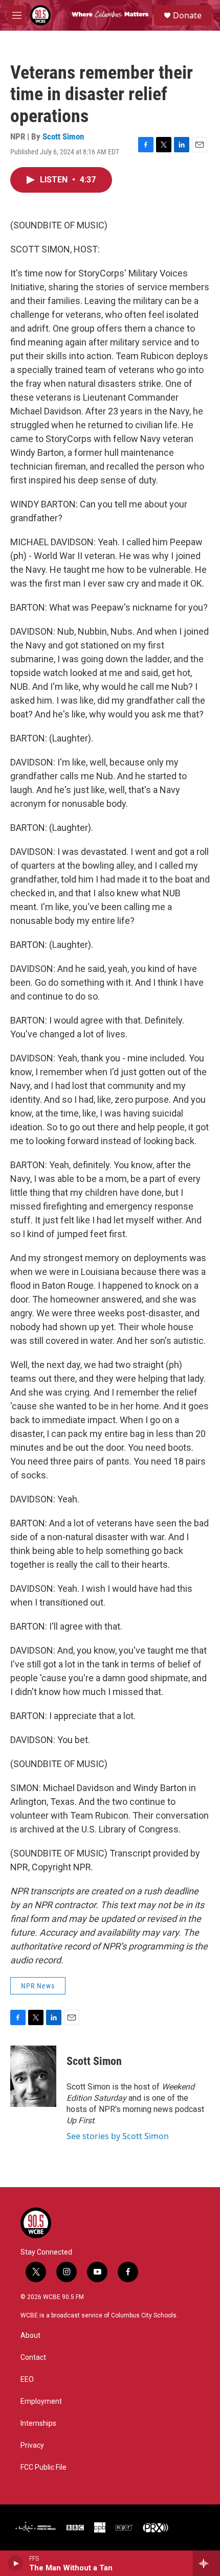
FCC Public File (43, 2467)
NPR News (38, 1986)
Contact (33, 2358)
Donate (187, 15)
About (30, 2336)
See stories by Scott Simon (118, 2136)
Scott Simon (63, 136)
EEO (27, 2380)
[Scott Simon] (33, 2076)
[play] (16, 2563)
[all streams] (206, 2563)
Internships (38, 2423)
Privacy (32, 2445)
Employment (41, 2401)
